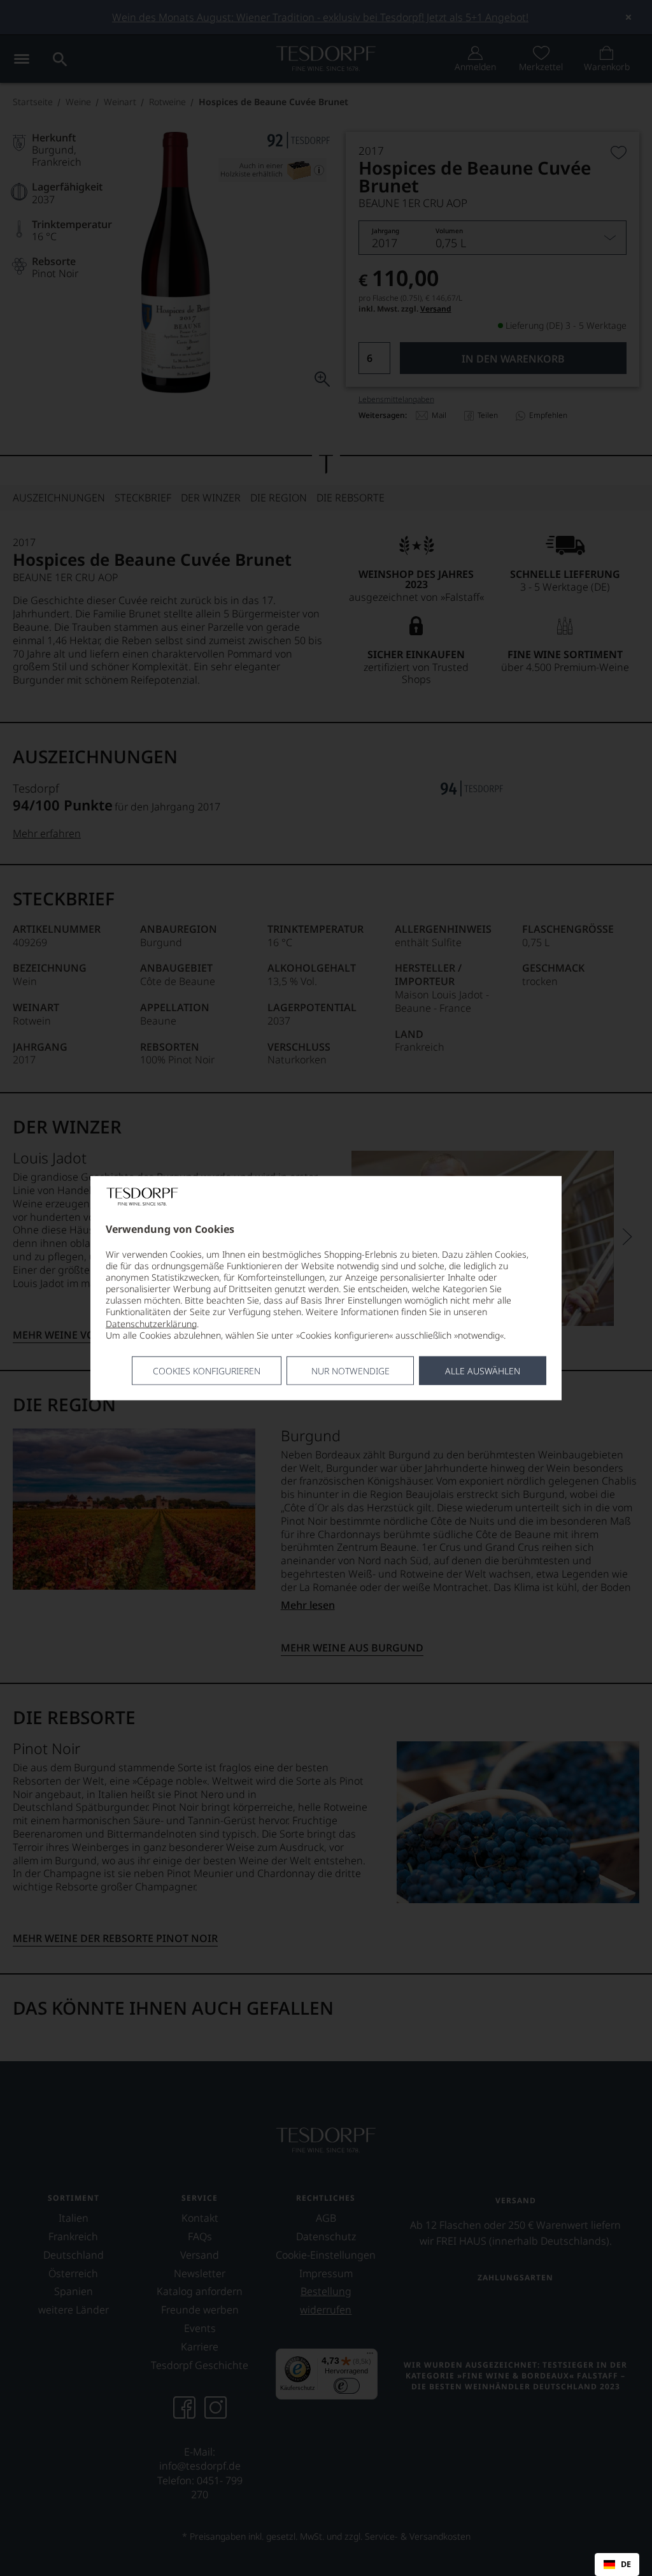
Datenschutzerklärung (151, 1323)
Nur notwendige (351, 1371)
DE (626, 2565)
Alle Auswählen (483, 1371)
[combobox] (617, 2565)
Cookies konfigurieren (207, 1371)
